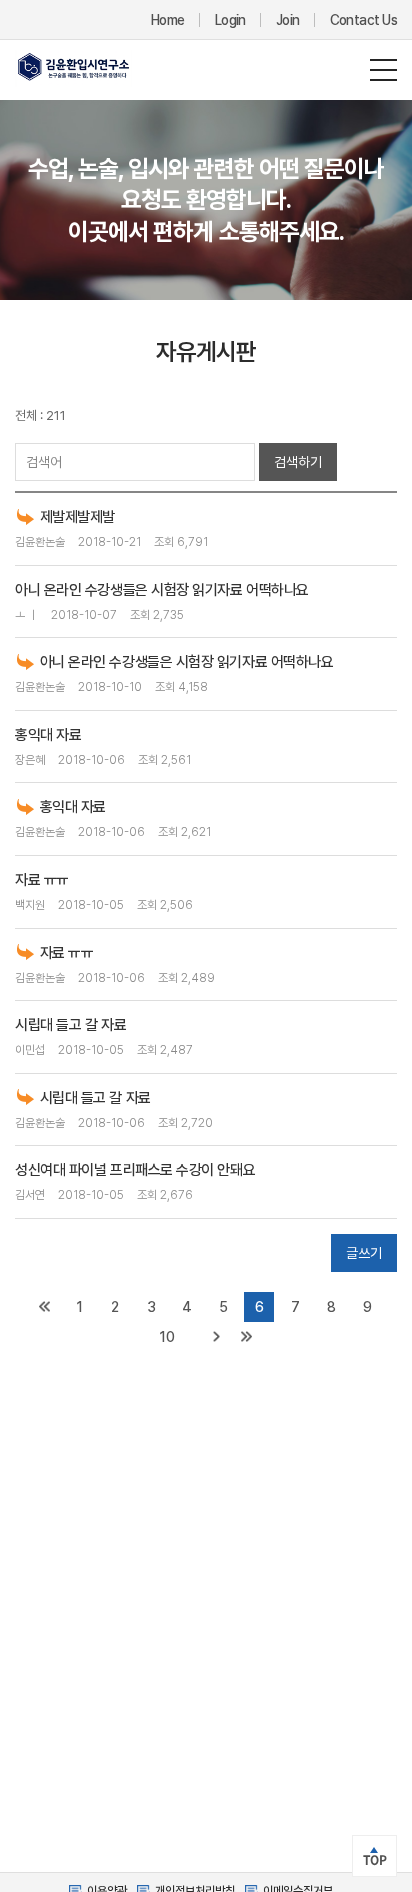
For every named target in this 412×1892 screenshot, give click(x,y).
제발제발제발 (77, 517)
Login (230, 20)
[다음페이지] (216, 1337)
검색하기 (298, 462)
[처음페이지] (44, 1307)
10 (167, 1337)
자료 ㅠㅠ (42, 880)
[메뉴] (383, 70)
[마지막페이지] (246, 1337)
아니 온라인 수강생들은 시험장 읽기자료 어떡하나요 (162, 590)
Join (288, 20)
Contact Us (363, 20)
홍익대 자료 (48, 735)
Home (168, 20)
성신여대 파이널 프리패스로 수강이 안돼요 (135, 1170)
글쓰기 (364, 1253)
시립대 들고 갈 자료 (70, 1025)
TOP (374, 1860)
